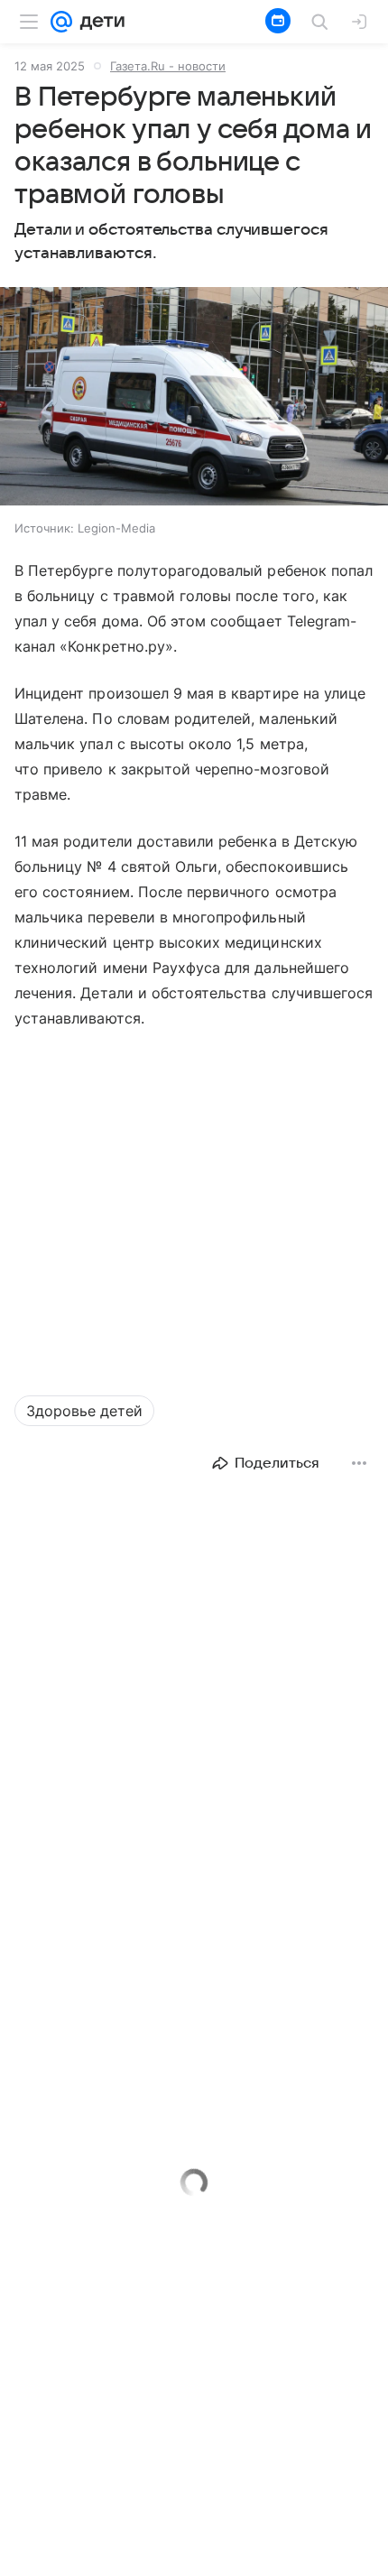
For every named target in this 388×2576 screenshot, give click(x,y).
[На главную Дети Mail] (98, 22)
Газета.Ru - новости (168, 66)
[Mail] (61, 22)
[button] (194, 398)
